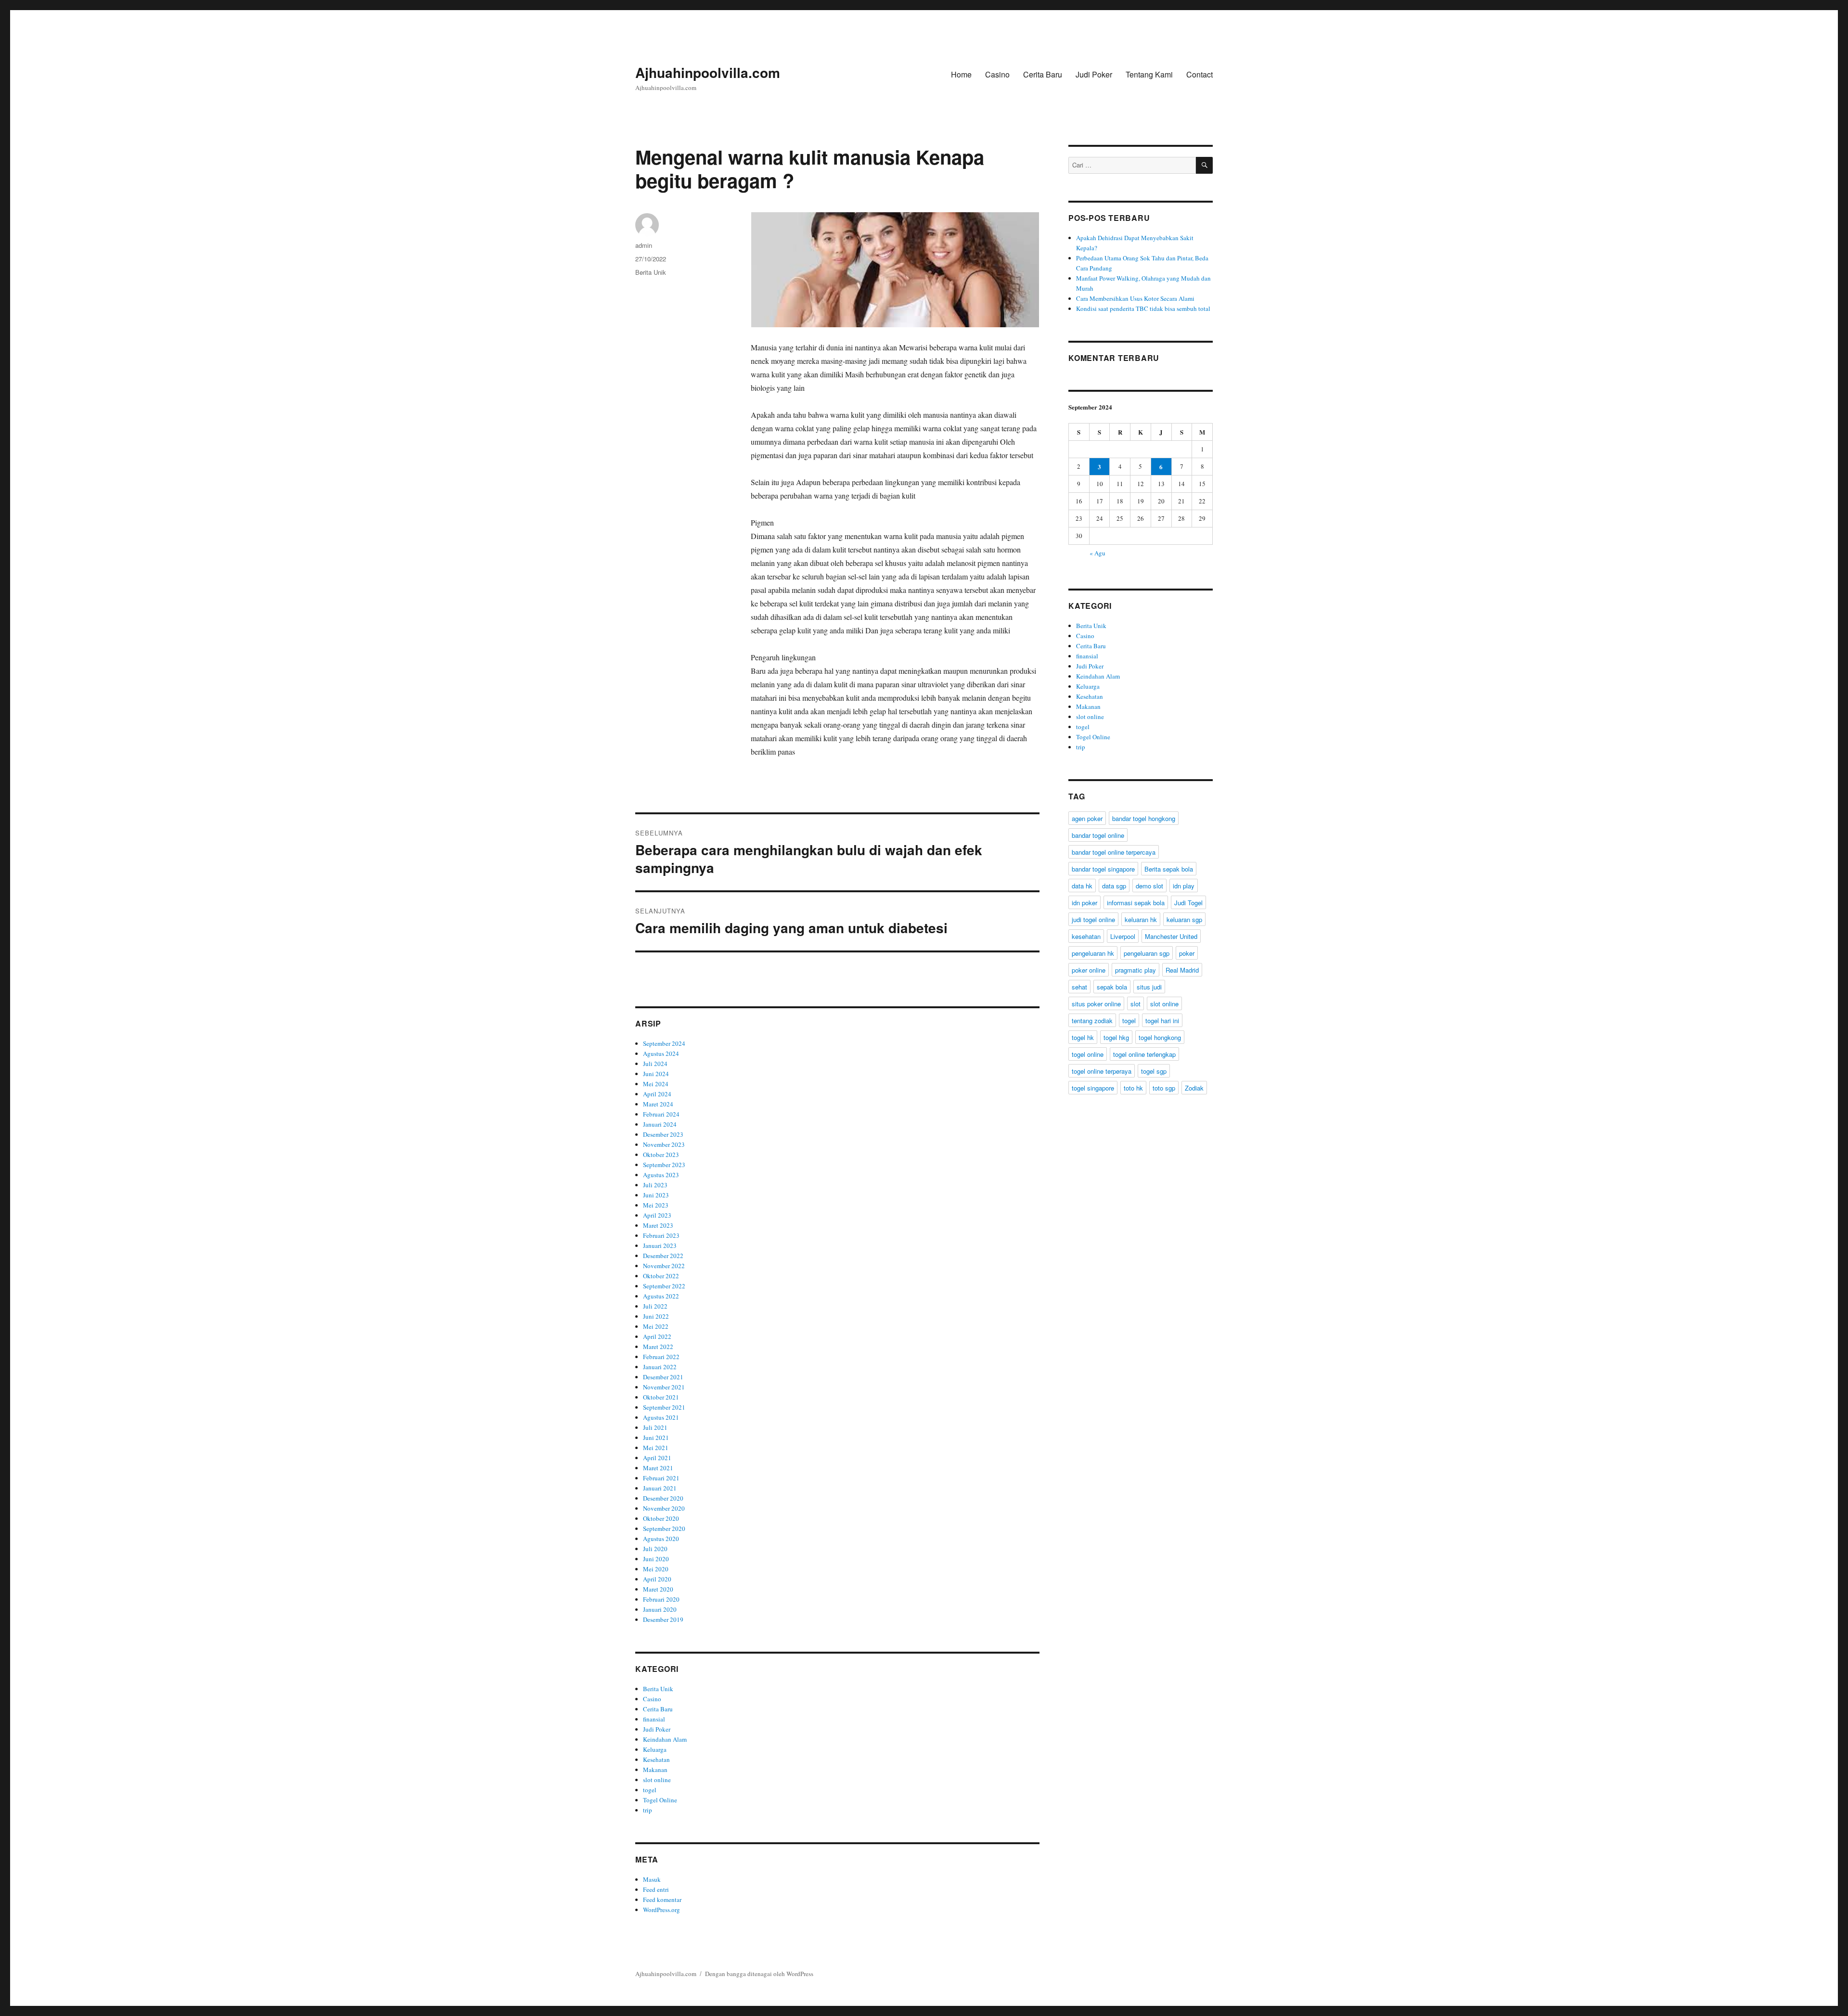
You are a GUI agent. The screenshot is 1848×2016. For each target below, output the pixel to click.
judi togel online (1093, 919)
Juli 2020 (655, 1549)
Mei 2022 (656, 1326)
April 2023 (657, 1215)
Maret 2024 (658, 1104)
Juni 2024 (656, 1074)
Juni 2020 (656, 1559)
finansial (654, 1719)
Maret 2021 (658, 1468)
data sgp (1114, 886)
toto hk (1133, 1088)
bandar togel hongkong (1144, 818)
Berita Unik (651, 272)
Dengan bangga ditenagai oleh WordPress (759, 1974)
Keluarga (655, 1749)
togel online (1088, 1054)
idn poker (1084, 903)
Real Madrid (1182, 970)
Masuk (652, 1879)
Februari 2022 (661, 1357)
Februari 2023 (661, 1235)
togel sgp (1154, 1071)
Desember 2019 (663, 1619)
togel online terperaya (1102, 1071)
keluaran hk (1141, 919)
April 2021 (657, 1458)
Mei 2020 (656, 1569)
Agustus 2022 (661, 1296)
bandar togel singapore (1103, 869)
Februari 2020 (661, 1599)
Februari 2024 (661, 1114)
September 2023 (664, 1165)
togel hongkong (1160, 1037)
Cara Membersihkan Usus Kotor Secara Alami (1135, 298)
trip (648, 1810)
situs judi (1149, 987)
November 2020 (664, 1508)
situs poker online (1096, 1004)
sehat (1079, 987)
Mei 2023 (656, 1205)
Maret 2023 (658, 1225)
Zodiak (1194, 1088)
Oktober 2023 (661, 1155)
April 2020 (657, 1579)
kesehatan (1086, 936)
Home (961, 74)
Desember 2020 (663, 1498)
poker (1187, 953)
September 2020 (664, 1528)
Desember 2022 (663, 1256)
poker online (1089, 970)
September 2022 (664, 1286)
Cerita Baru (1043, 74)
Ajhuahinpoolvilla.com (708, 72)
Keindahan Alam (665, 1739)
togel (650, 1790)
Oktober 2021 (661, 1397)
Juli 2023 (655, 1185)
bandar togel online (1098, 835)
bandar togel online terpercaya (1114, 852)
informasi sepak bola (1136, 903)
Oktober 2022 (661, 1276)
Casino (997, 74)
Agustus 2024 (661, 1053)
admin (644, 245)
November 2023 (664, 1144)
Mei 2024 (656, 1084)
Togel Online (660, 1800)
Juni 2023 (656, 1195)
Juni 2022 (656, 1316)
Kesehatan (656, 1759)
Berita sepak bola (1169, 869)
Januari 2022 (660, 1367)
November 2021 (664, 1387)
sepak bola (1112, 987)
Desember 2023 (663, 1134)
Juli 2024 (655, 1064)
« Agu (1097, 553)
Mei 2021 (656, 1448)
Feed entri (656, 1889)
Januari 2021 (660, 1488)
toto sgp (1164, 1088)
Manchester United (1171, 936)
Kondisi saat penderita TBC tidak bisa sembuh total (1143, 308)
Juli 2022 (655, 1306)
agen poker (1087, 818)
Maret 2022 (658, 1347)
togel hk (1083, 1037)
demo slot (1149, 886)
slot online (657, 1780)
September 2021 (664, 1407)
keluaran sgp (1184, 919)
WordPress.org (661, 1910)
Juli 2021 (655, 1427)
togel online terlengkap (1144, 1054)
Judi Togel (1188, 903)
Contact (1200, 74)
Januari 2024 (660, 1124)
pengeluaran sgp (1147, 953)
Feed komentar (662, 1900)
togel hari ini (1162, 1021)
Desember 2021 (663, 1377)
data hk (1082, 886)
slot (1136, 1004)
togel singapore (1093, 1088)
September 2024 (664, 1043)
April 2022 (657, 1336)
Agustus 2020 (661, 1539)
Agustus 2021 (661, 1417)
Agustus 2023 (661, 1175)
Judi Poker (1094, 74)
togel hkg (1116, 1037)
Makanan (655, 1770)
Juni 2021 (656, 1438)
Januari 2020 (660, 1609)
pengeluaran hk (1093, 953)
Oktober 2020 (661, 1518)
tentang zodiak (1092, 1021)
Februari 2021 (661, 1478)
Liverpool (1123, 936)
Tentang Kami (1149, 74)
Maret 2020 (658, 1589)
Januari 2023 (660, 1246)
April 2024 (657, 1094)
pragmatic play (1136, 970)
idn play (1184, 886)
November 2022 (664, 1266)
